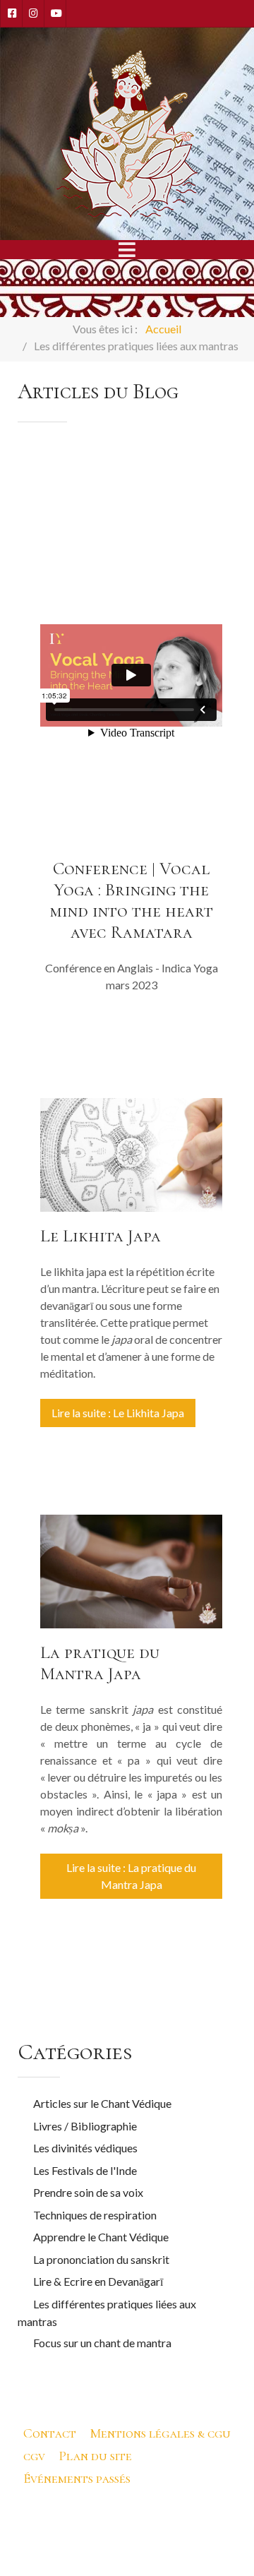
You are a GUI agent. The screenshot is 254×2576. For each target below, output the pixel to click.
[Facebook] (11, 13)
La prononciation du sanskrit (101, 2259)
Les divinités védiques (85, 2148)
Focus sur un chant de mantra (102, 2343)
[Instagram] (33, 13)
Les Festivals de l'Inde (85, 2170)
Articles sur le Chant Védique (102, 2103)
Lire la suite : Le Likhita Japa (118, 1413)
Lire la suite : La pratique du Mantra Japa (131, 1876)
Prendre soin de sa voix (88, 2192)
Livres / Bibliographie (85, 2126)
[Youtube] (55, 13)
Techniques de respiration (95, 2215)
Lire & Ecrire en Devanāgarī (98, 2281)
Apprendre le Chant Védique (101, 2237)
